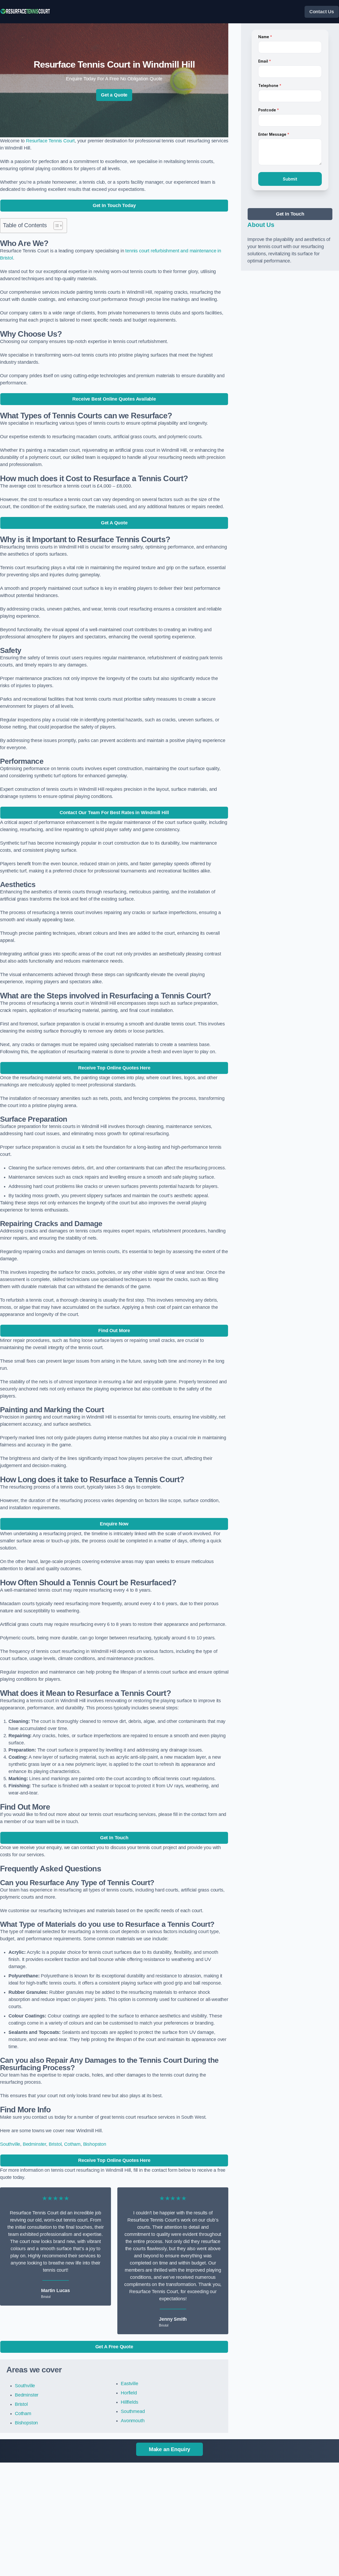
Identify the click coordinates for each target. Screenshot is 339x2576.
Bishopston (95, 2144)
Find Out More (114, 1331)
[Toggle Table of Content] (55, 226)
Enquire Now (114, 1524)
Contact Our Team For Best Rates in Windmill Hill (114, 813)
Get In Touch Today (114, 205)
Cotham (72, 2144)
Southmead (133, 2411)
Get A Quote (114, 523)
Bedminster (34, 2144)
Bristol (55, 2144)
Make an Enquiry (169, 2449)
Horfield (129, 2393)
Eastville (129, 2384)
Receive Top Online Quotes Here (114, 1068)
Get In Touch (114, 1838)
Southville (10, 2144)
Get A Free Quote (114, 2347)
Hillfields (129, 2402)
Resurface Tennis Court (50, 141)
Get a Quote (114, 95)
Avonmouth (133, 2421)
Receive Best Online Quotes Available (114, 399)
